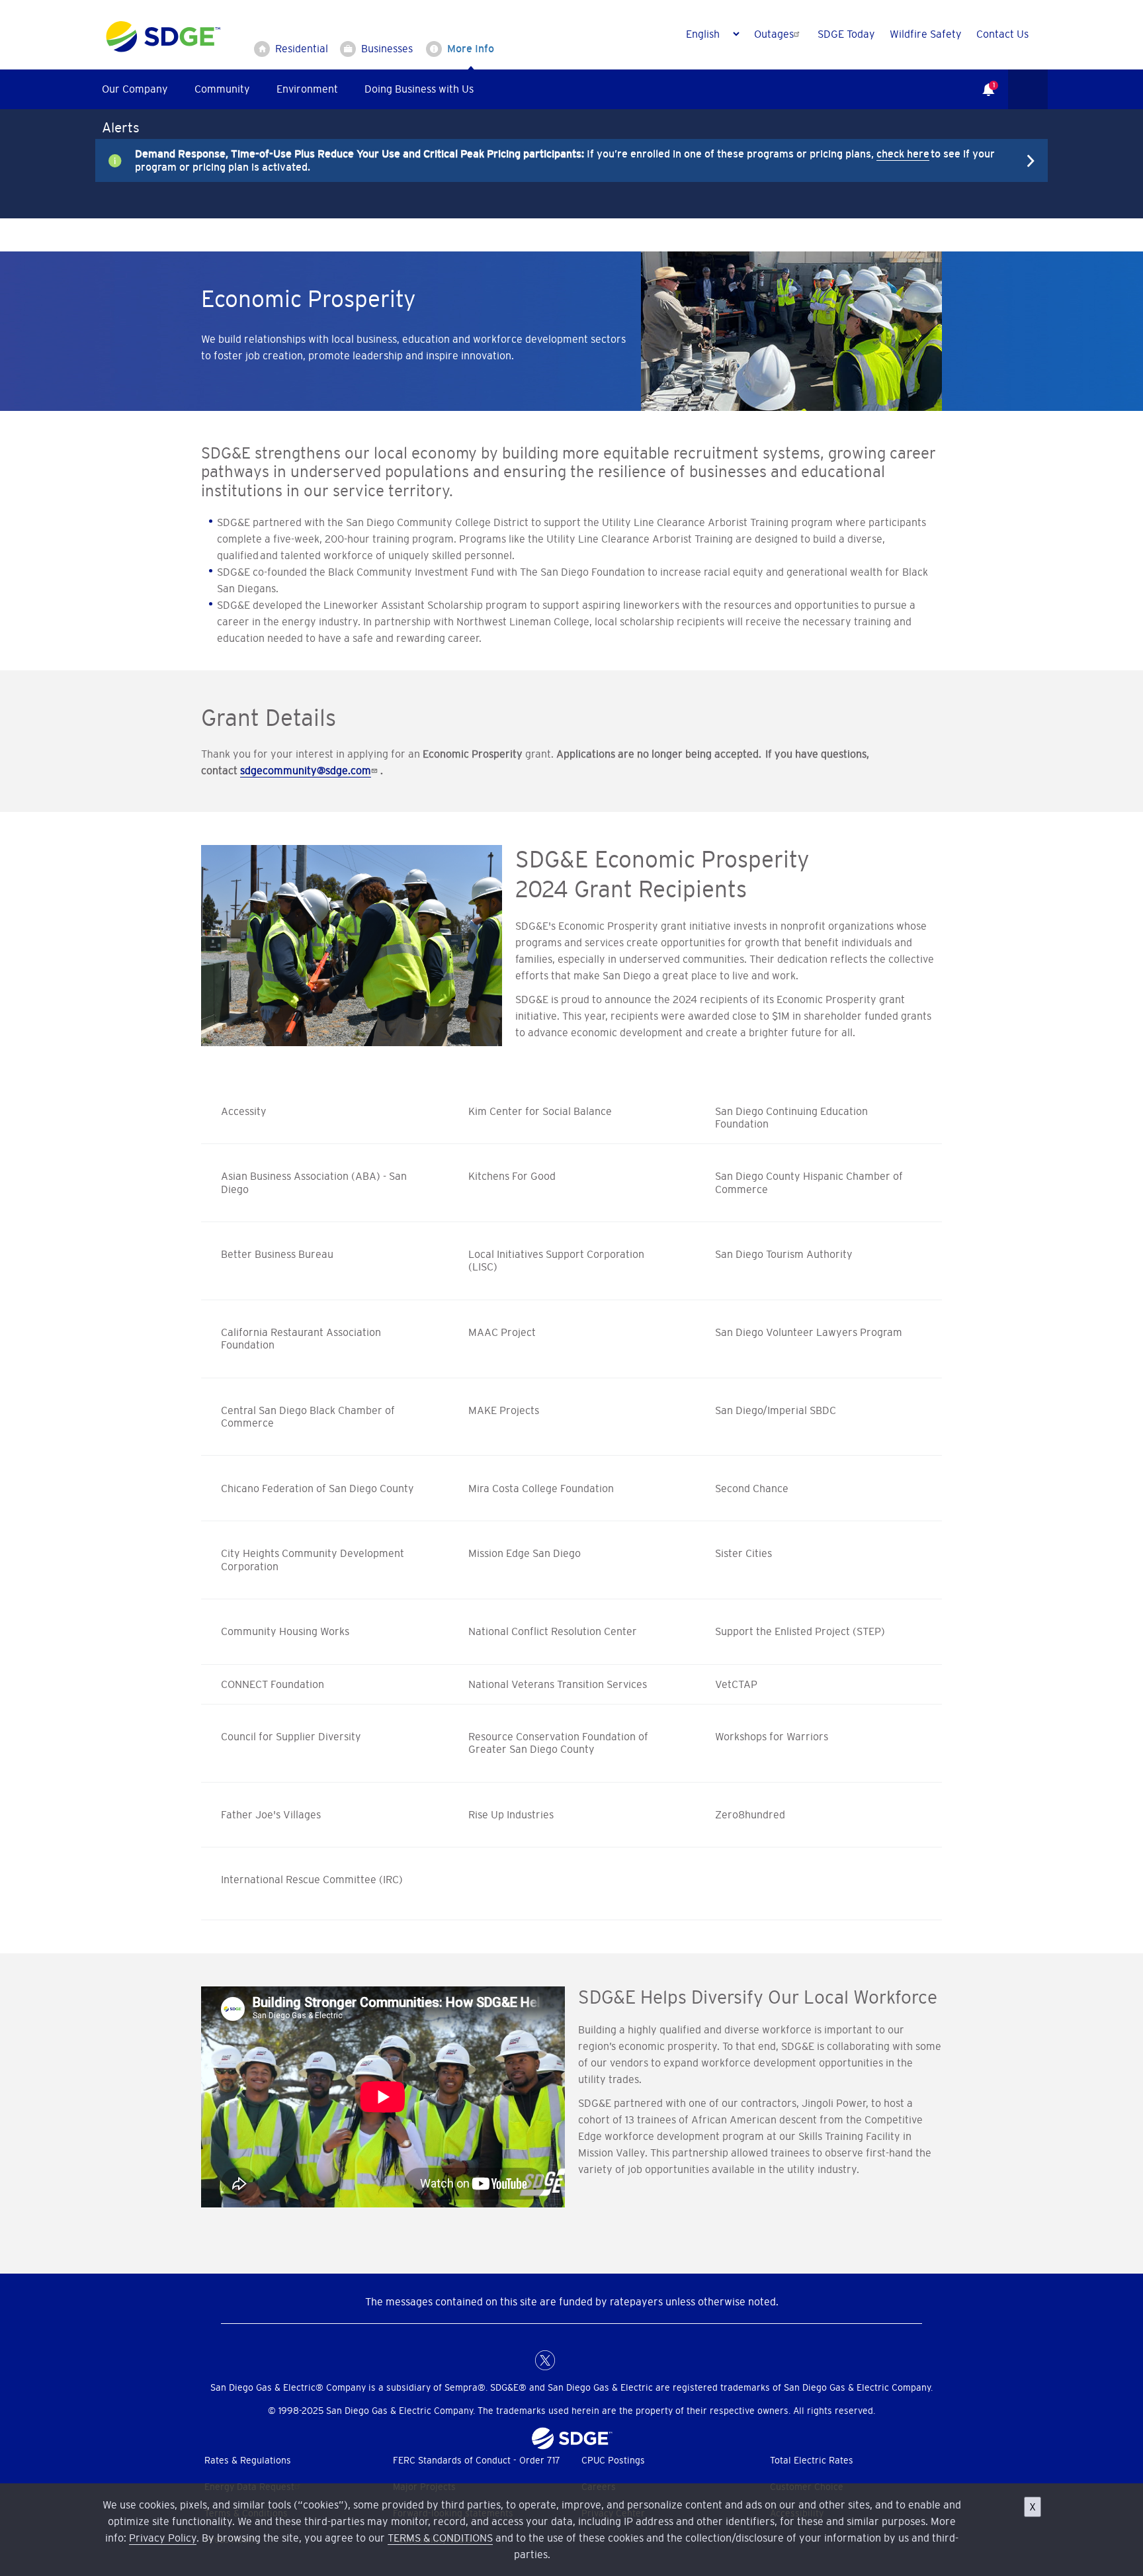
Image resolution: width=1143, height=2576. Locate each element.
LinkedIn (571, 2360)
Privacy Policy (163, 2538)
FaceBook (519, 2360)
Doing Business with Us (419, 89)
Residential (302, 48)
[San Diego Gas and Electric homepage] (163, 49)
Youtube (624, 2360)
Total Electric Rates (812, 2460)
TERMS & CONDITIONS (440, 2538)
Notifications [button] (982, 80)
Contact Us (1002, 34)
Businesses (387, 48)
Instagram (598, 2360)
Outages (774, 34)
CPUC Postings (613, 2460)
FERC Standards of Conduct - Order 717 (477, 2460)
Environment (307, 89)
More (562, 160)
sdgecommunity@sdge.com (306, 770)
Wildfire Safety (926, 34)
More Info (471, 48)
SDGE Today (846, 34)
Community (222, 89)
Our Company (135, 89)
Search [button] (1028, 89)
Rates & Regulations (248, 2460)
